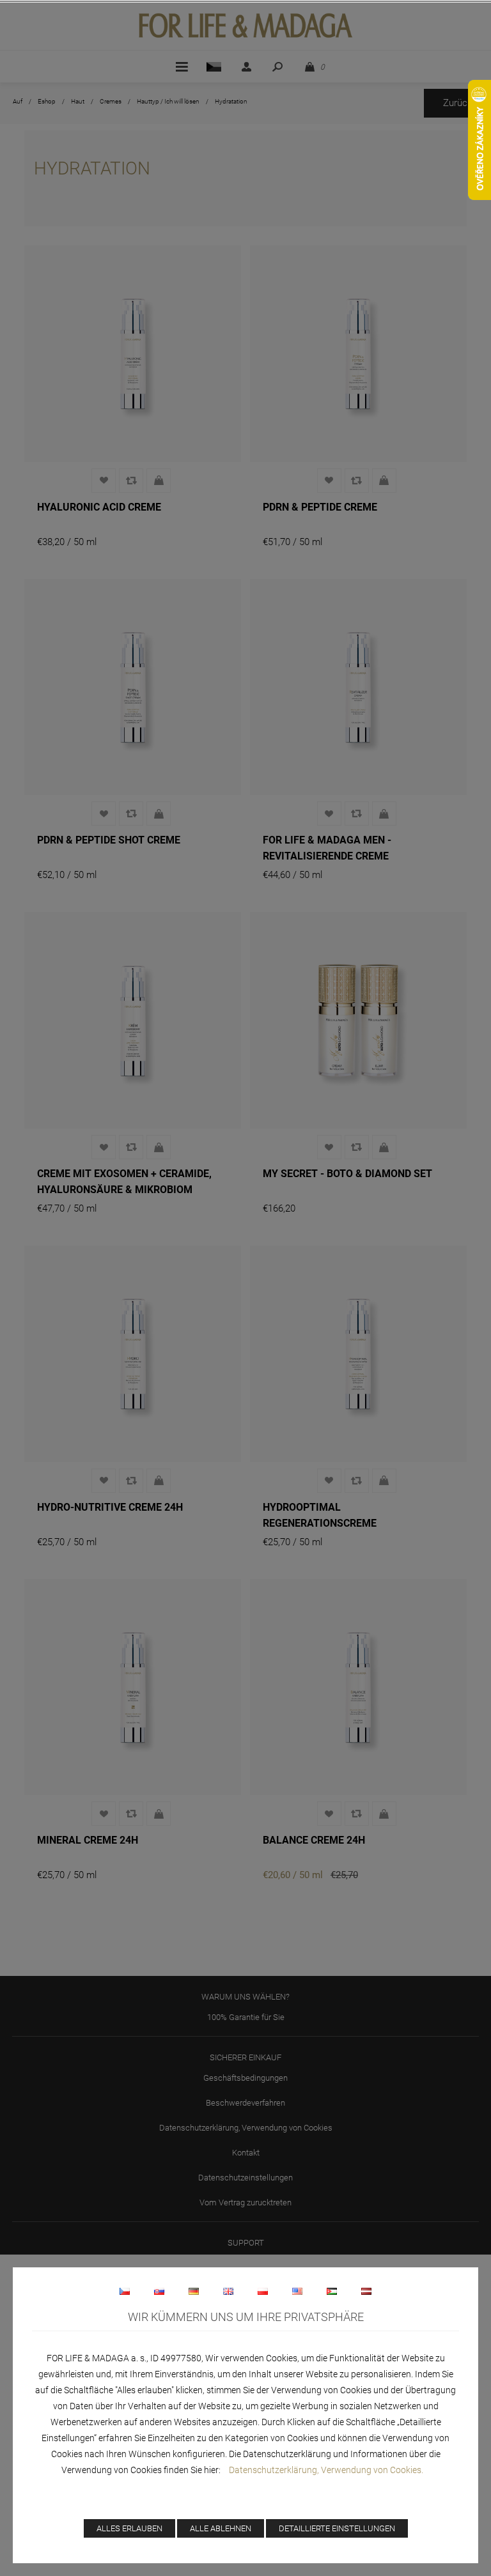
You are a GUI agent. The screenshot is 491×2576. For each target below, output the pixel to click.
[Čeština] (125, 2291)
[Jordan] (332, 2291)
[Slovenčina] (159, 2291)
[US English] (297, 2291)
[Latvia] (366, 2291)
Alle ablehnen (221, 2528)
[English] (228, 2291)
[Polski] (263, 2291)
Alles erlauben (129, 2528)
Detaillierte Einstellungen (337, 2528)
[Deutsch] (194, 2291)
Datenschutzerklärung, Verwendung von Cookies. (326, 2470)
